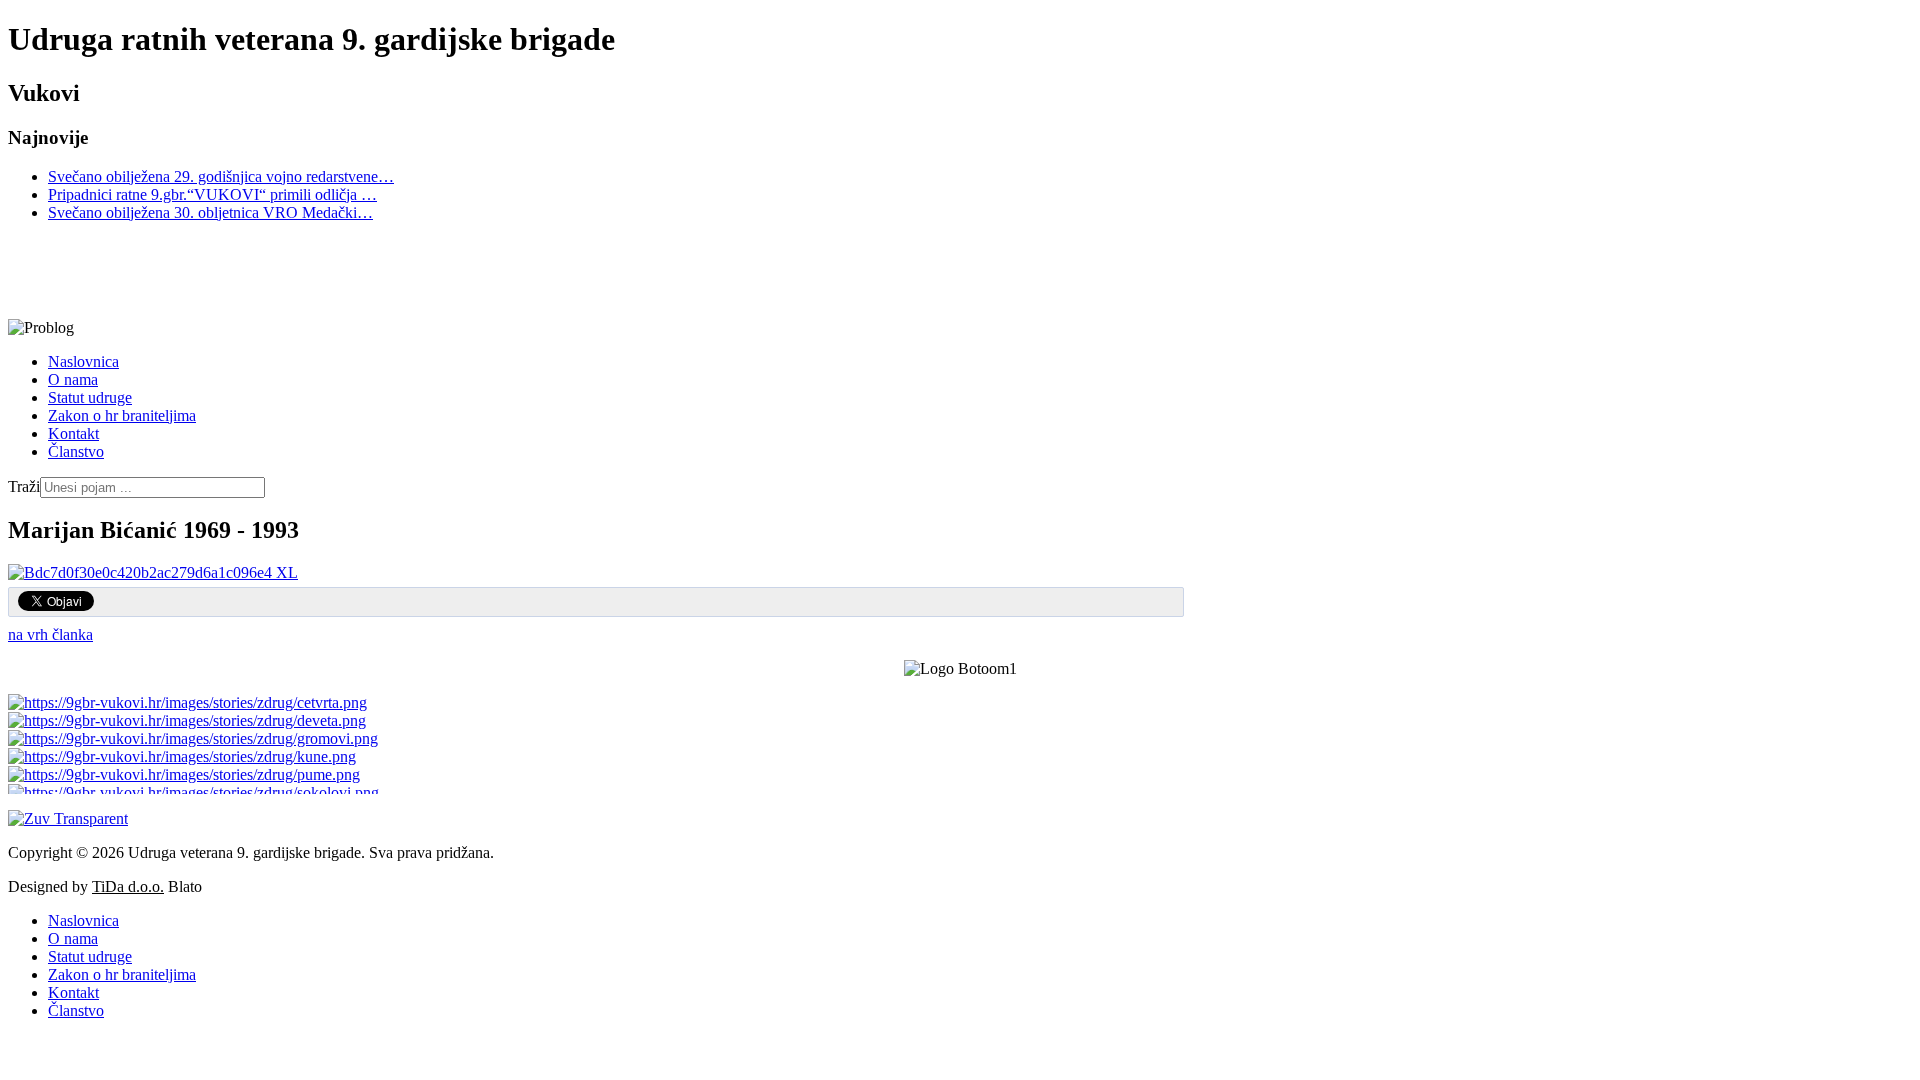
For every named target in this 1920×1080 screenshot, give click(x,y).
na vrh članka (50, 634)
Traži (24, 486)
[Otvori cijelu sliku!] (153, 572)
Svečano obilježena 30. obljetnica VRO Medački (210, 212)
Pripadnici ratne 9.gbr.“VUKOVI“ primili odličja (212, 194)
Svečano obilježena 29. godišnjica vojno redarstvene (221, 176)
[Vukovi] (593, 270)
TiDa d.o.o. (128, 886)
